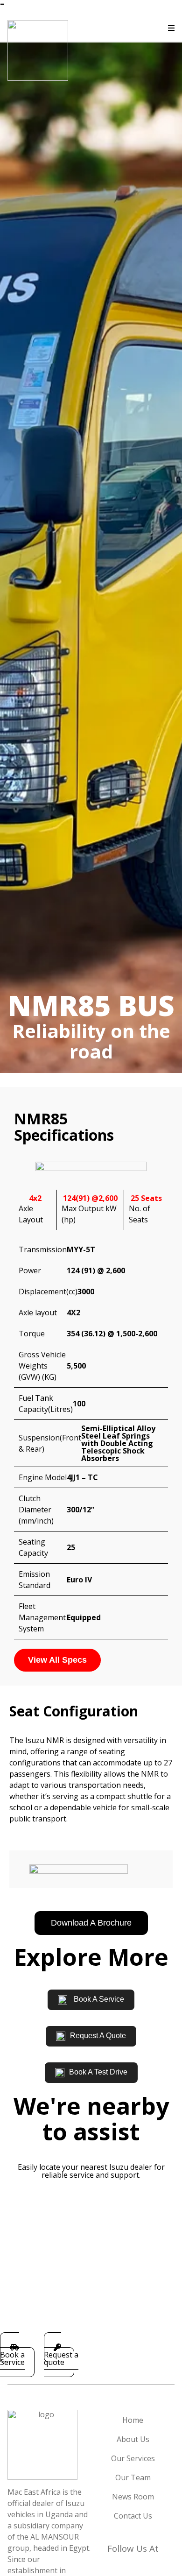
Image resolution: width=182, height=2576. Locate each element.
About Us (133, 2439)
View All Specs (57, 1660)
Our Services (133, 2458)
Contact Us (133, 2516)
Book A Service (98, 1999)
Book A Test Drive (98, 2072)
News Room (133, 2497)
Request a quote (61, 2358)
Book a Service (12, 2358)
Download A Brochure (91, 1923)
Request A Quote (98, 2036)
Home (133, 2420)
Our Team (133, 2477)
